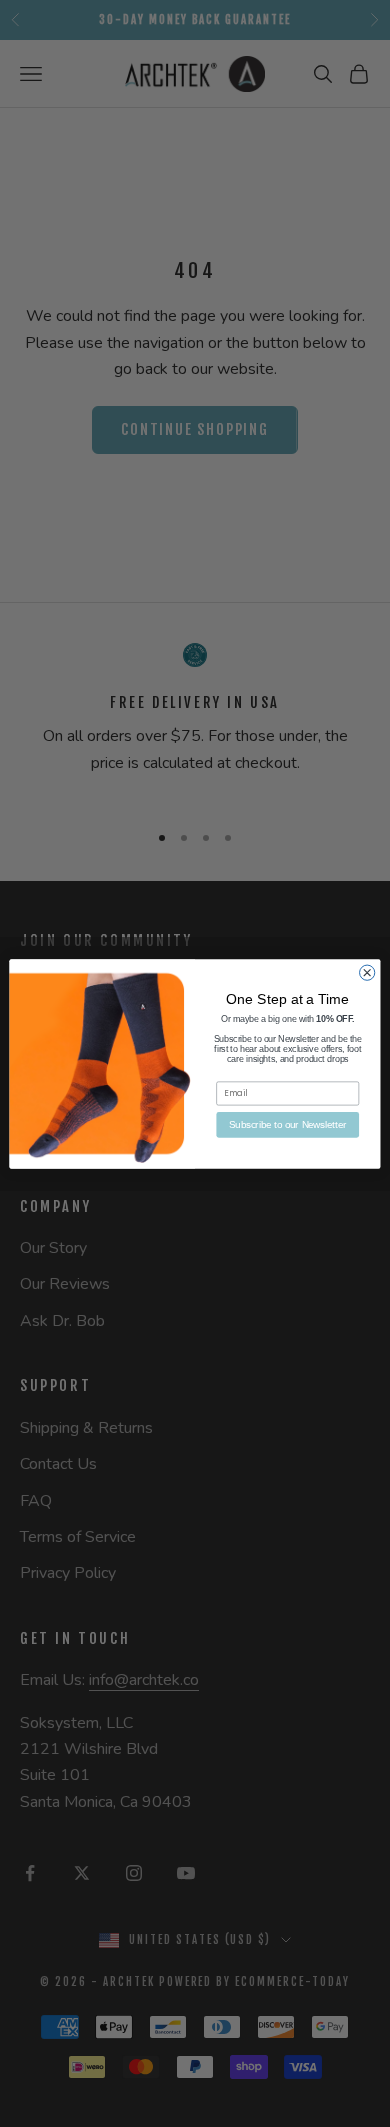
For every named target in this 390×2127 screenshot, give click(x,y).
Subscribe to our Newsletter (287, 1124)
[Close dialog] (367, 972)
